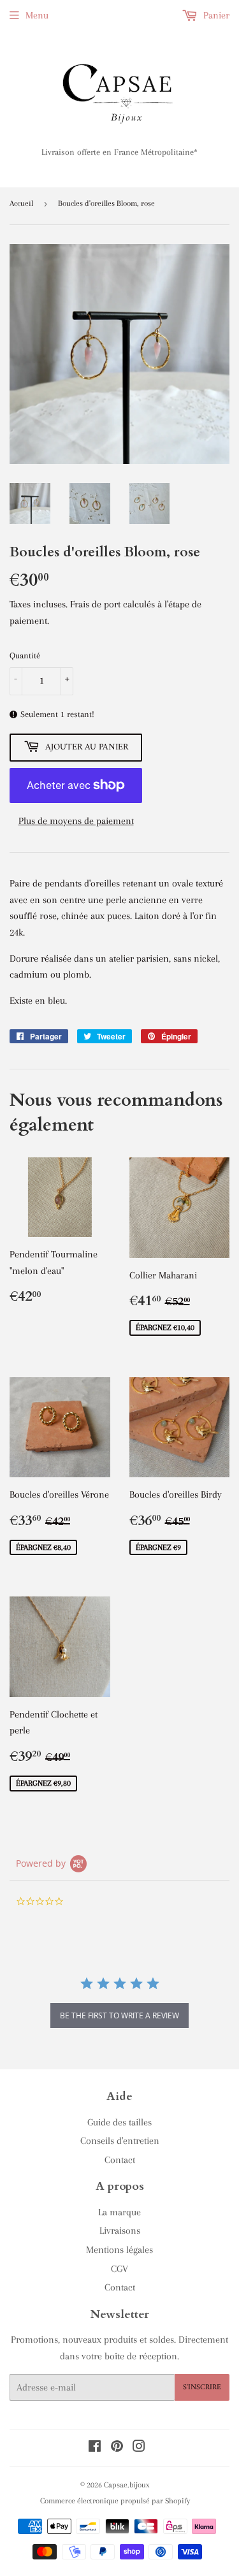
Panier (215, 15)
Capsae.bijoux (127, 2485)
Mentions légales (119, 2250)
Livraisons (120, 2231)
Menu (37, 15)
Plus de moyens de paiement (76, 821)
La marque (119, 2212)
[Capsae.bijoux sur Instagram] (139, 2448)
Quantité (25, 655)
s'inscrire (202, 2388)
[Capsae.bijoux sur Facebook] (95, 2448)
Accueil (21, 203)
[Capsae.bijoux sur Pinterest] (117, 2448)
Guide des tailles (119, 2122)
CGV (119, 2269)
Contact (120, 2160)
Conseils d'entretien (120, 2141)
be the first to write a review (119, 2015)
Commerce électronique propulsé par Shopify (115, 2501)
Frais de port (95, 604)
